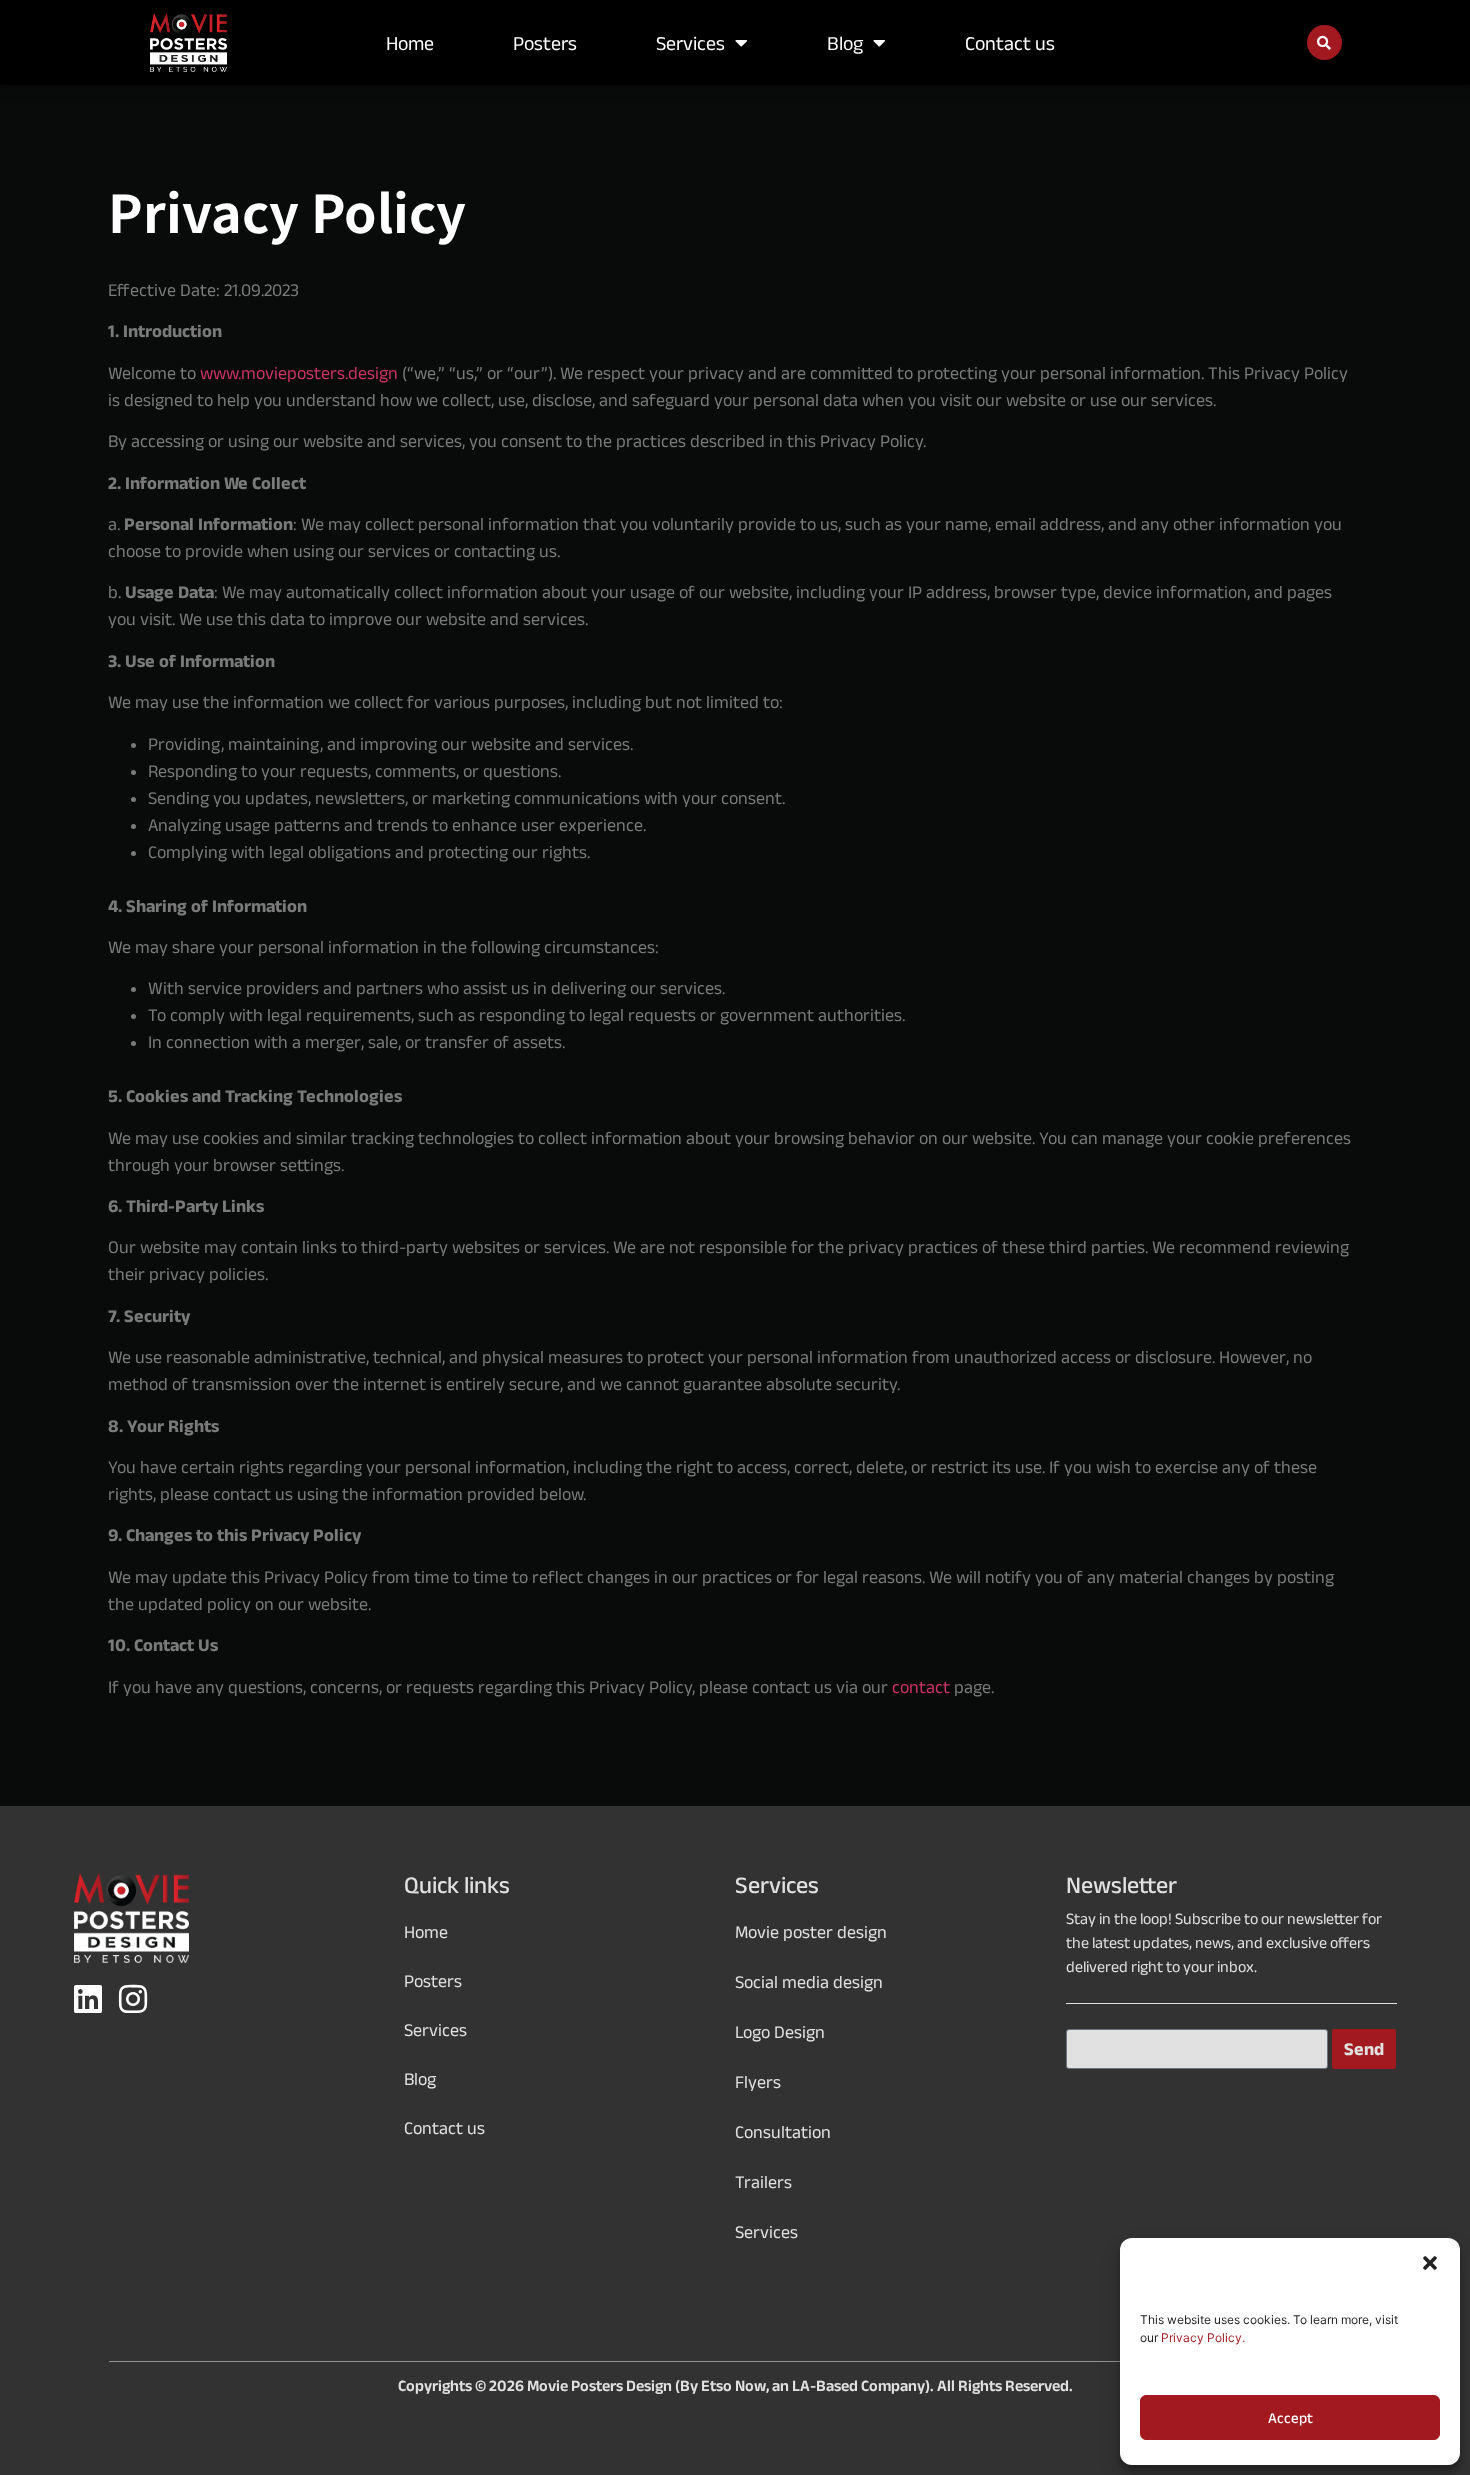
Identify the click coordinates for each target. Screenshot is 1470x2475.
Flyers (758, 2082)
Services (690, 43)
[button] (1430, 2263)
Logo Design (780, 2032)
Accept (1290, 2418)
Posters (545, 43)
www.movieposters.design (299, 373)
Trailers (763, 2182)
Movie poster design (811, 1932)
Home (410, 43)
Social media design (809, 1982)
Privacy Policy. (1203, 2337)
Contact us (1010, 43)
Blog (845, 43)
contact (921, 1687)
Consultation (783, 2132)
